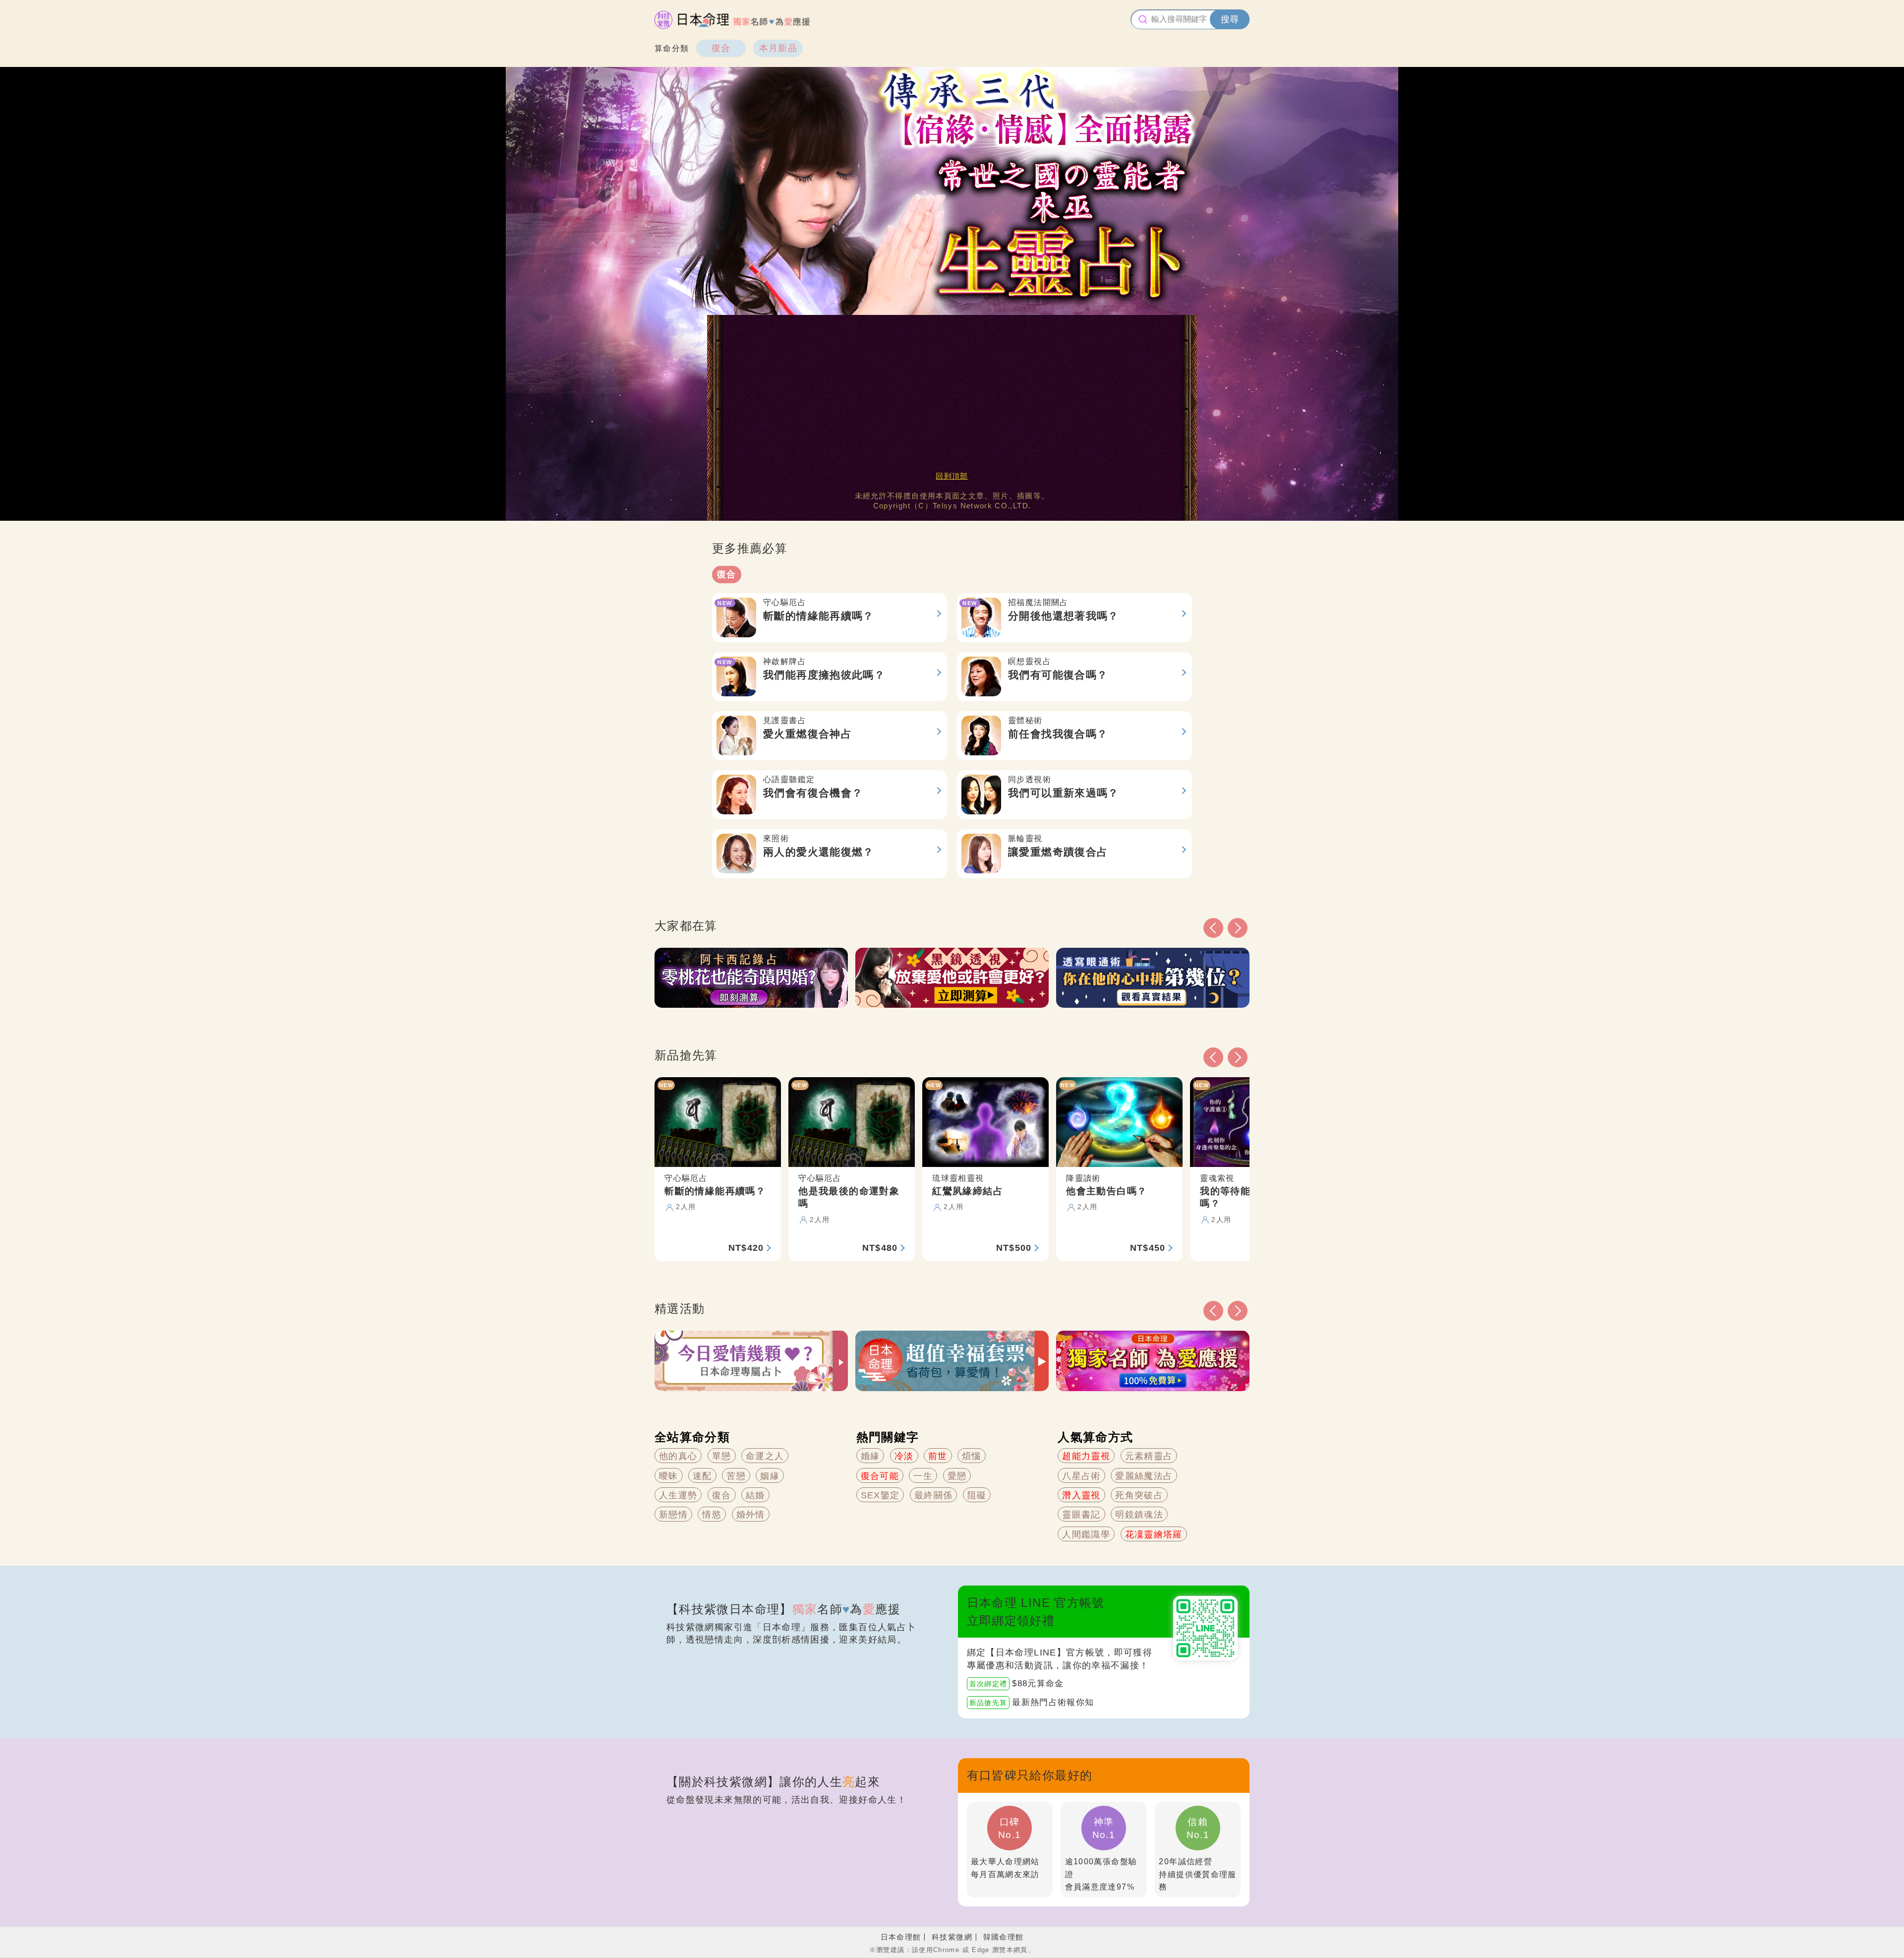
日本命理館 (901, 1937)
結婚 (755, 1495)
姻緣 (770, 1476)
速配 (702, 1476)
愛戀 (957, 1476)
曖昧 (669, 1476)
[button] (1213, 1311)
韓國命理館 (1004, 1937)
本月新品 (778, 48)
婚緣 (870, 1456)
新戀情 (673, 1515)
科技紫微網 (952, 1937)
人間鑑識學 (1086, 1534)
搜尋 (1230, 19)
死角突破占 (1139, 1495)
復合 (721, 48)
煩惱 (972, 1456)
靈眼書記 (1081, 1515)
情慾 (712, 1515)
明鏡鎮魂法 (1139, 1515)
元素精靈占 (1149, 1456)
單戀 (722, 1456)
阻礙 (977, 1495)
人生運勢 (678, 1495)
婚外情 (751, 1515)
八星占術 (1081, 1476)
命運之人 (765, 1456)
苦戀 (736, 1476)
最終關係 (933, 1495)
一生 (923, 1476)
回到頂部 (952, 476)
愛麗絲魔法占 (1144, 1476)
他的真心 (678, 1456)
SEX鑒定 (880, 1495)
